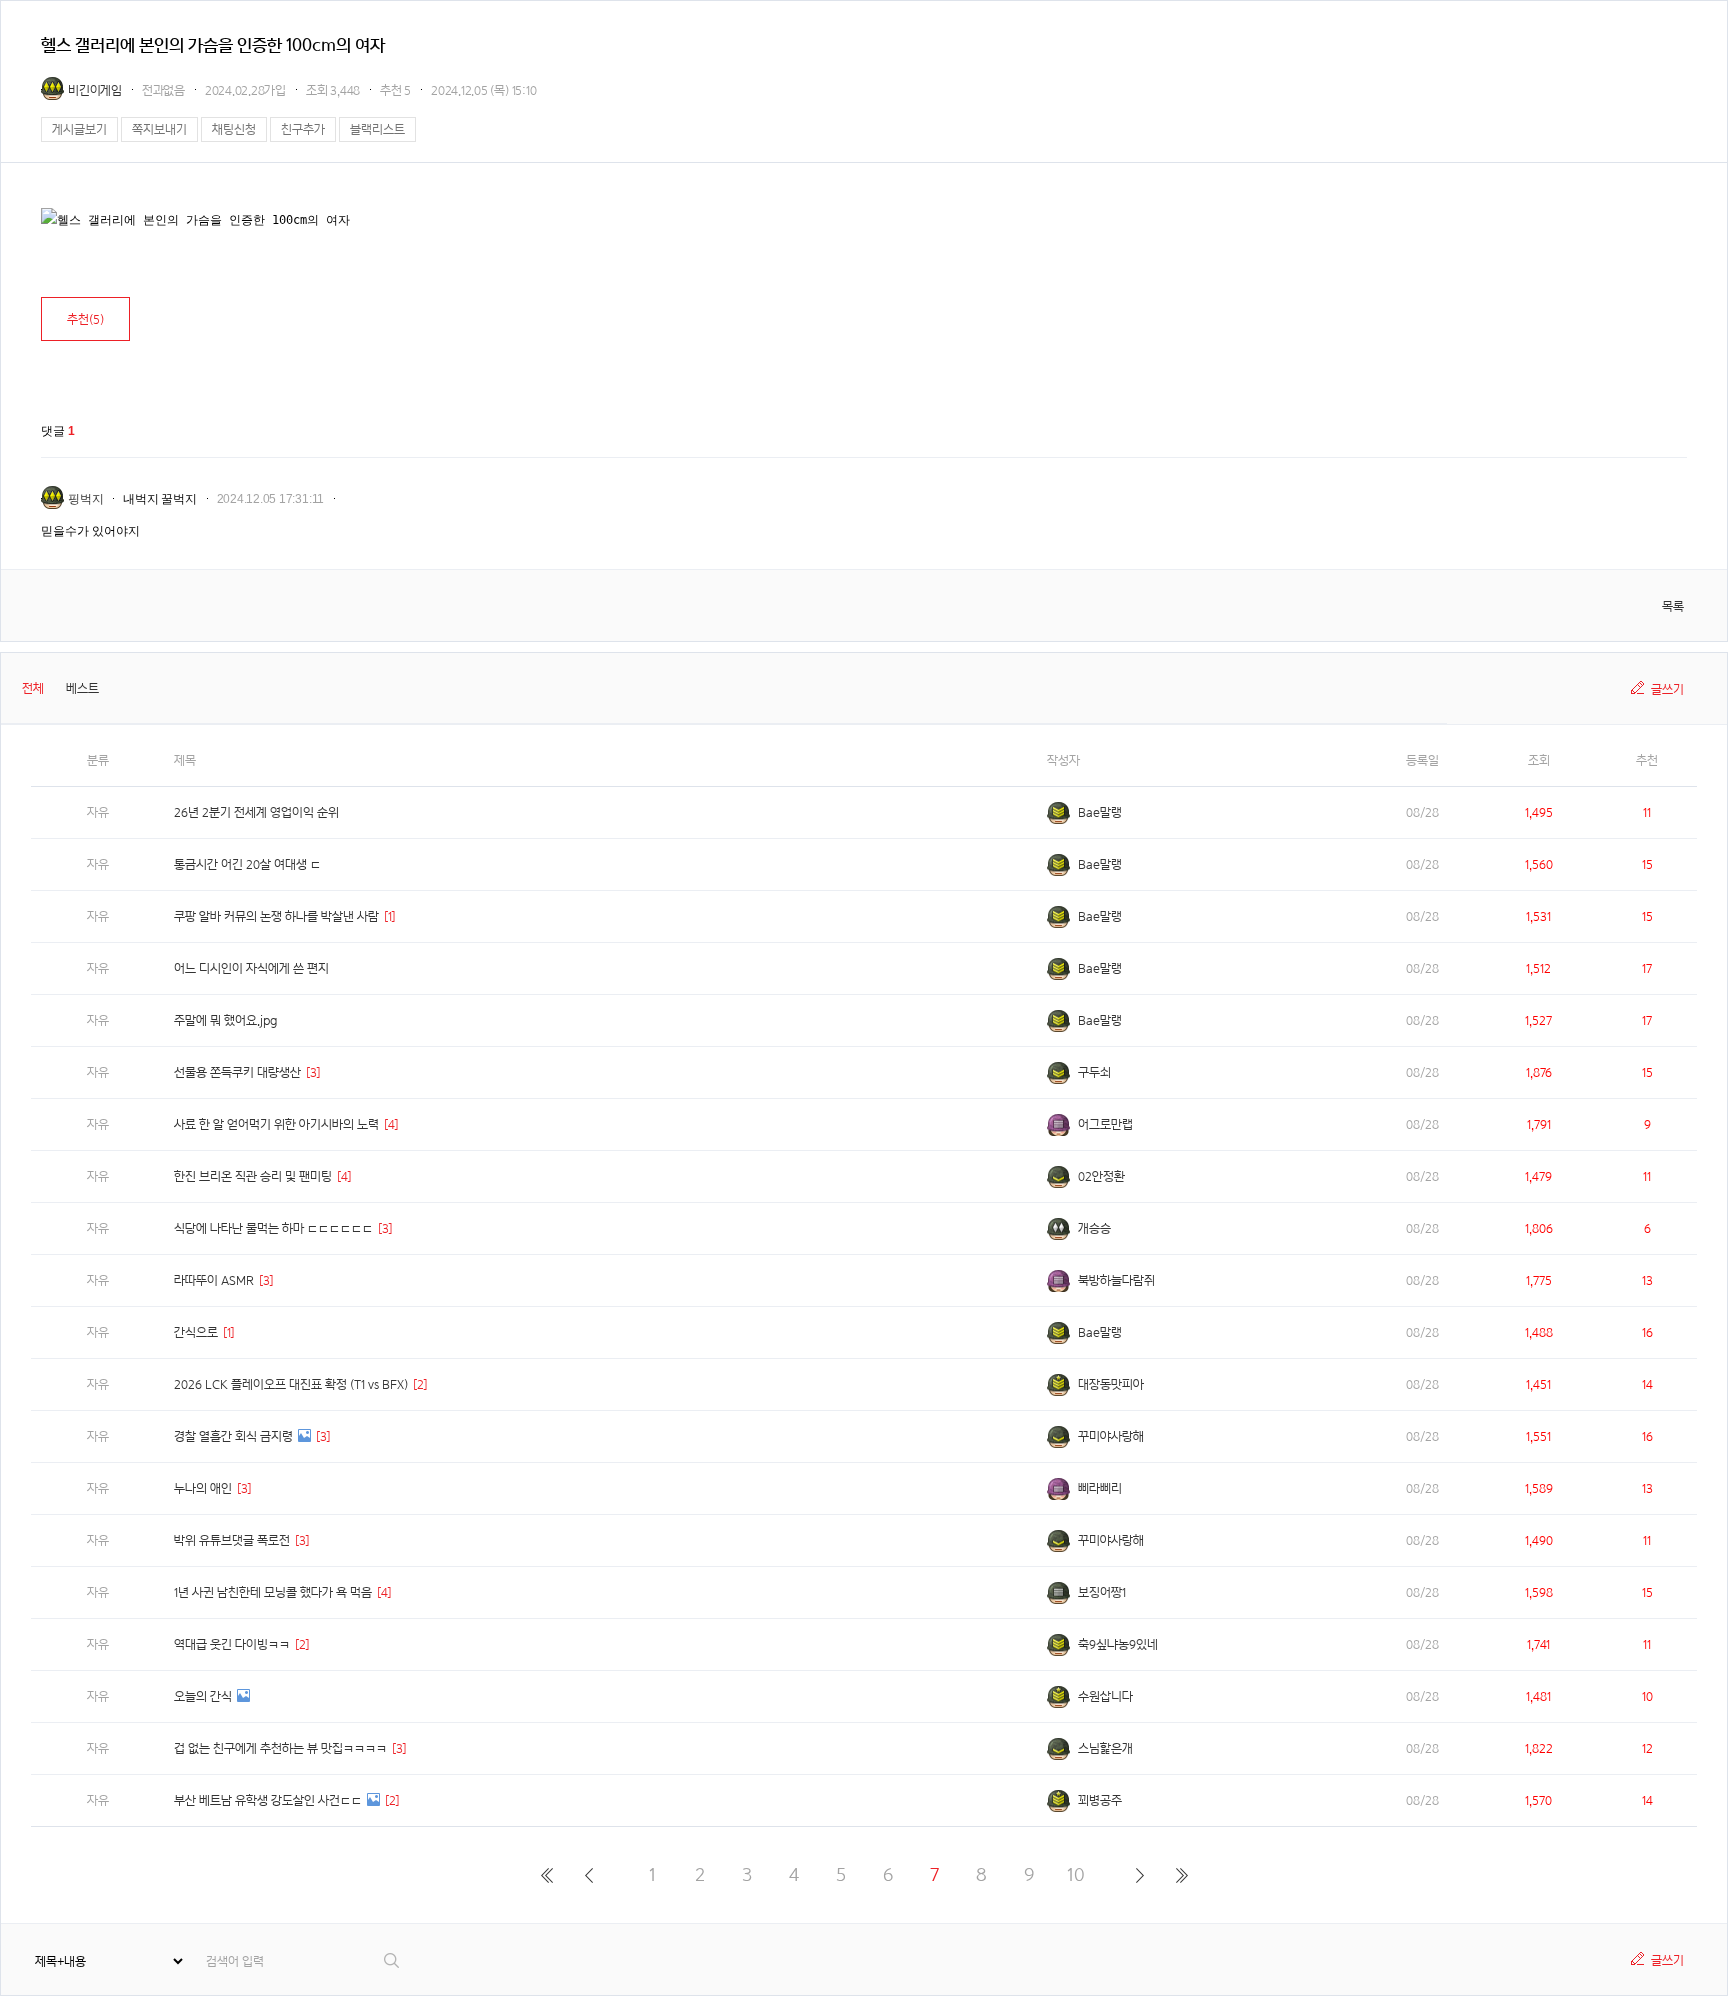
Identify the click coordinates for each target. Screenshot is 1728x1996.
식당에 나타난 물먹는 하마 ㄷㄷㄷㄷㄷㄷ (273, 1228)
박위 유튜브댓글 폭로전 (232, 1540)
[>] (1139, 1875)
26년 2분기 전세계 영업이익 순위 (256, 812)
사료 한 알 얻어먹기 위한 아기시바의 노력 (276, 1124)
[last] (1181, 1875)
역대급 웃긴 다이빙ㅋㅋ (232, 1644)
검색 (392, 1960)
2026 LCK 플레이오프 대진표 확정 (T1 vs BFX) (291, 1384)
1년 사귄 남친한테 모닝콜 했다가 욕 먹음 (273, 1592)
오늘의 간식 (203, 1696)
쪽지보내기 (159, 129)
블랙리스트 (377, 129)
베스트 (82, 688)
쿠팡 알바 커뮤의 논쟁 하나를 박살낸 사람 (276, 916)
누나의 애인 (203, 1488)
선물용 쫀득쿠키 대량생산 (237, 1072)
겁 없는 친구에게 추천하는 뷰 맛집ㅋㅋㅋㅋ (280, 1748)
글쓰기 (1667, 689)
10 (1076, 1874)
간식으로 (196, 1332)
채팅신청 (234, 129)
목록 (1673, 606)
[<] (588, 1875)
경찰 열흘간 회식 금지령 (233, 1436)
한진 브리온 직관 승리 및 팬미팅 (253, 1176)
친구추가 (303, 129)
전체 (33, 688)
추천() (85, 319)
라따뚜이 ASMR (214, 1280)
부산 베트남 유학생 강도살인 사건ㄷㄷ (268, 1800)
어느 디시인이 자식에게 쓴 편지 (251, 968)
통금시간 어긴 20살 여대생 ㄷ (247, 864)
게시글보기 (79, 129)
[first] (546, 1875)
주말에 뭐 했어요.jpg (225, 1020)
